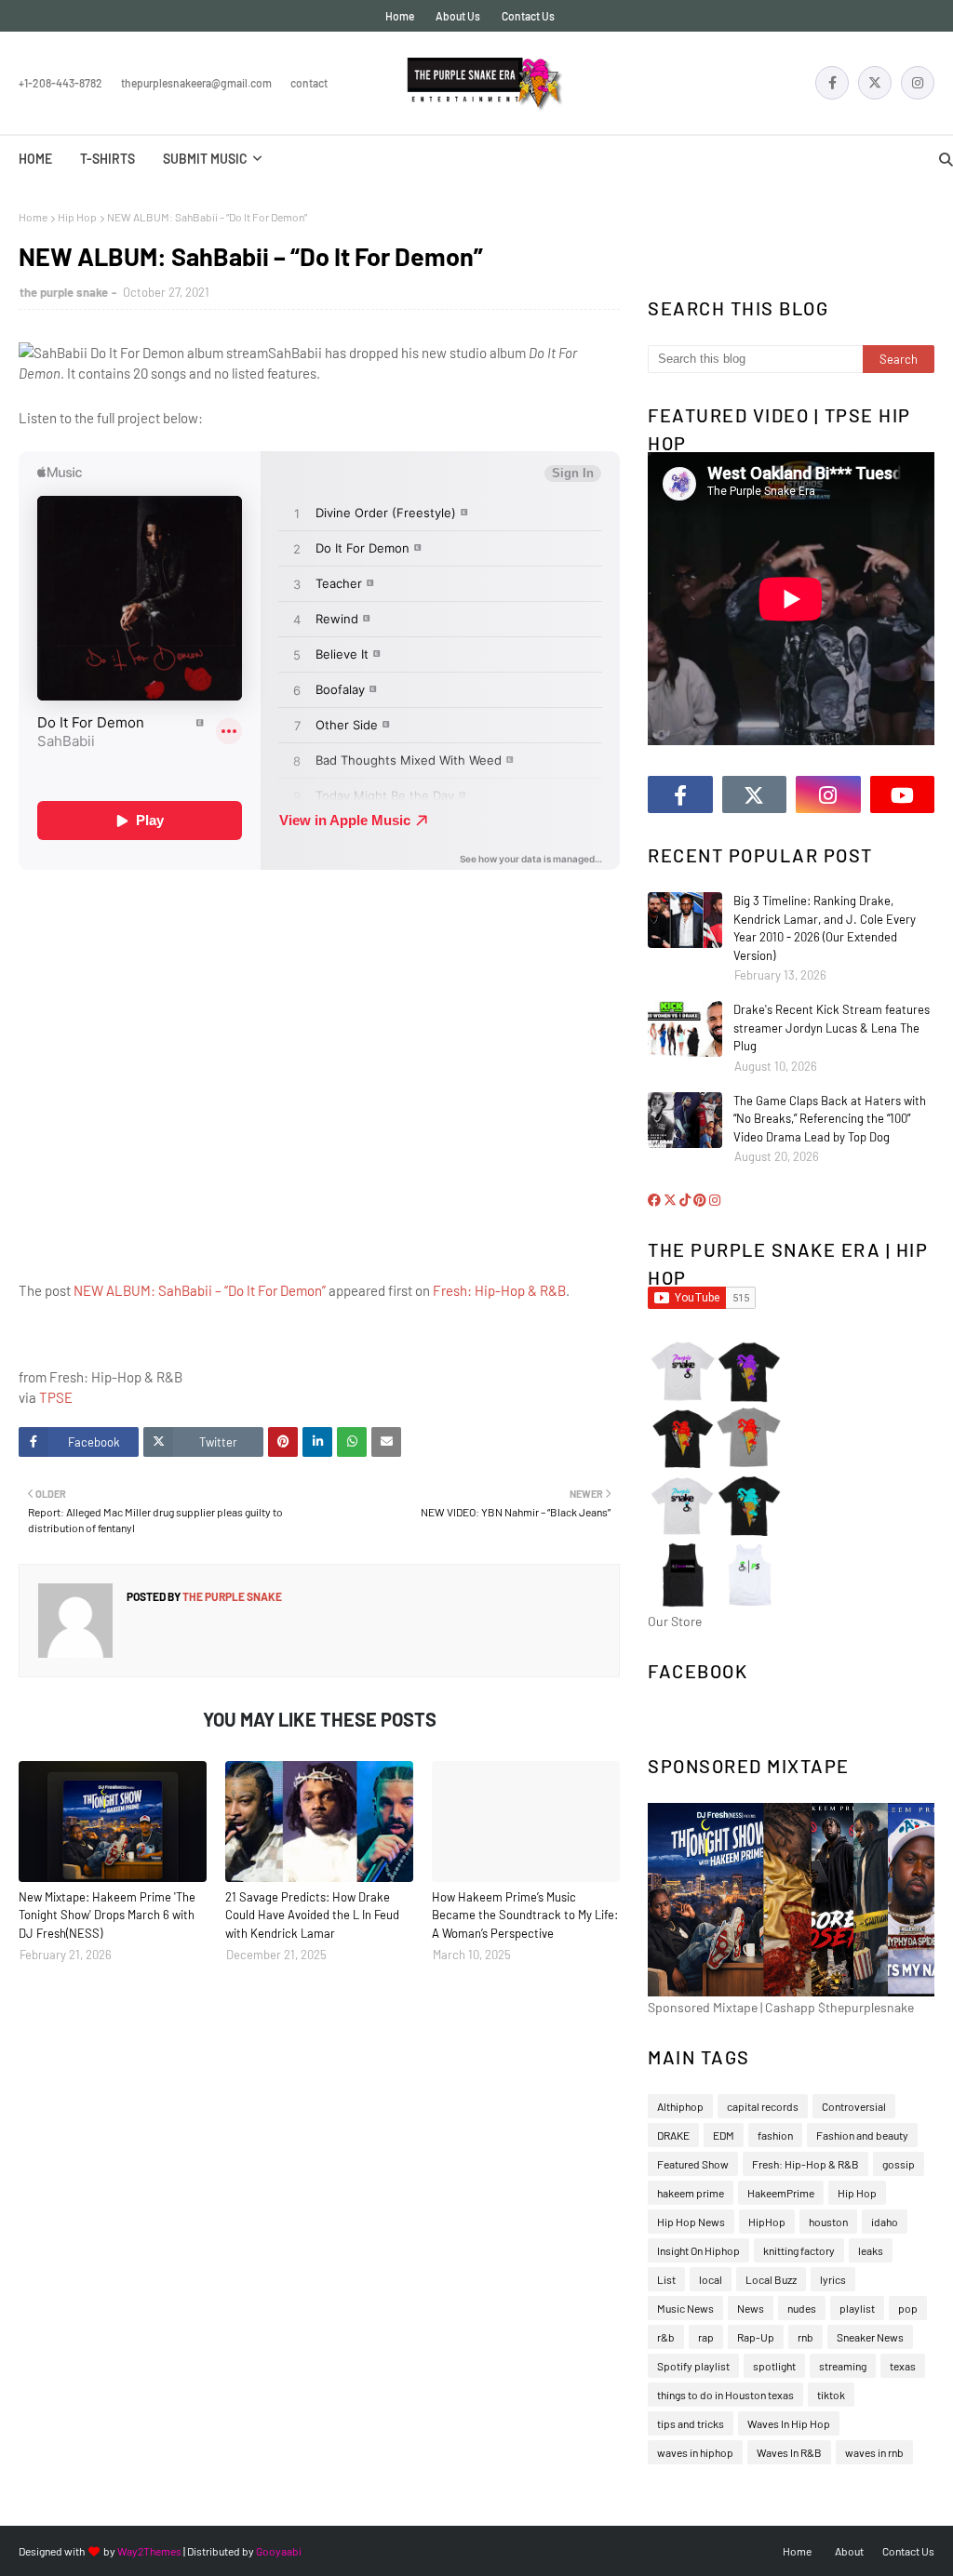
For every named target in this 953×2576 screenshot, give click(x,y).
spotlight (774, 2366)
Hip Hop (77, 217)
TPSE (56, 1397)
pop (908, 2308)
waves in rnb (874, 2452)
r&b (666, 2337)
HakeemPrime (781, 2193)
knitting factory (799, 2250)
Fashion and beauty (862, 2135)
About (849, 2551)
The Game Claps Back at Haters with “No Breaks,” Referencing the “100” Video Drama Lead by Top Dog (830, 1119)
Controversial (854, 2106)
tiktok (831, 2395)
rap (706, 2337)
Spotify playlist (693, 2366)
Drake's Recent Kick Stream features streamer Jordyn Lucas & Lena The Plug (832, 1028)
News (751, 2308)
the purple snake (64, 292)
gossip (899, 2164)
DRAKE (673, 2135)
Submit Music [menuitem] (205, 159)
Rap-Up (756, 2337)
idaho (885, 2222)
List (666, 2279)
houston (828, 2222)
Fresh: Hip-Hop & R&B (499, 1290)
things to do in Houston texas (725, 2395)
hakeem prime (691, 2193)
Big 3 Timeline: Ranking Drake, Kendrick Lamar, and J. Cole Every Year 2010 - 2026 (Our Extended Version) (825, 928)
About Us (458, 16)
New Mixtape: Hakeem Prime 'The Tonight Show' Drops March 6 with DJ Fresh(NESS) (107, 1915)
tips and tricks (691, 2423)
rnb (805, 2337)
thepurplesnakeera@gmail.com (196, 83)
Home (400, 16)
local (711, 2279)
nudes (802, 2308)
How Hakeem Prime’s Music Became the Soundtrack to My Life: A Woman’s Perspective (525, 1915)
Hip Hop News (691, 2222)
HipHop (767, 2222)
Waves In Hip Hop (789, 2423)
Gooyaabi (279, 2551)
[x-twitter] (875, 83)
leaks (871, 2250)
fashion (775, 2135)
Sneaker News (870, 2337)
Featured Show (693, 2164)
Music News (685, 2308)
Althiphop (680, 2106)
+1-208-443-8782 (60, 83)
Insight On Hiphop (698, 2250)
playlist (857, 2308)
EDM (724, 2135)
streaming (843, 2366)
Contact (309, 83)
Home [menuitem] (35, 159)
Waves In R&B (789, 2452)
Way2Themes (149, 2551)
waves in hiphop (695, 2452)
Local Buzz (771, 2279)
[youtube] (903, 794)
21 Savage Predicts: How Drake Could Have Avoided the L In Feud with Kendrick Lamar (312, 1915)
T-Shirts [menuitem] (107, 159)
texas (903, 2366)
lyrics (833, 2279)
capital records (763, 2106)
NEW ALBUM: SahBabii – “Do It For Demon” (200, 1290)
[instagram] (918, 83)
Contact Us (528, 16)
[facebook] (832, 83)
